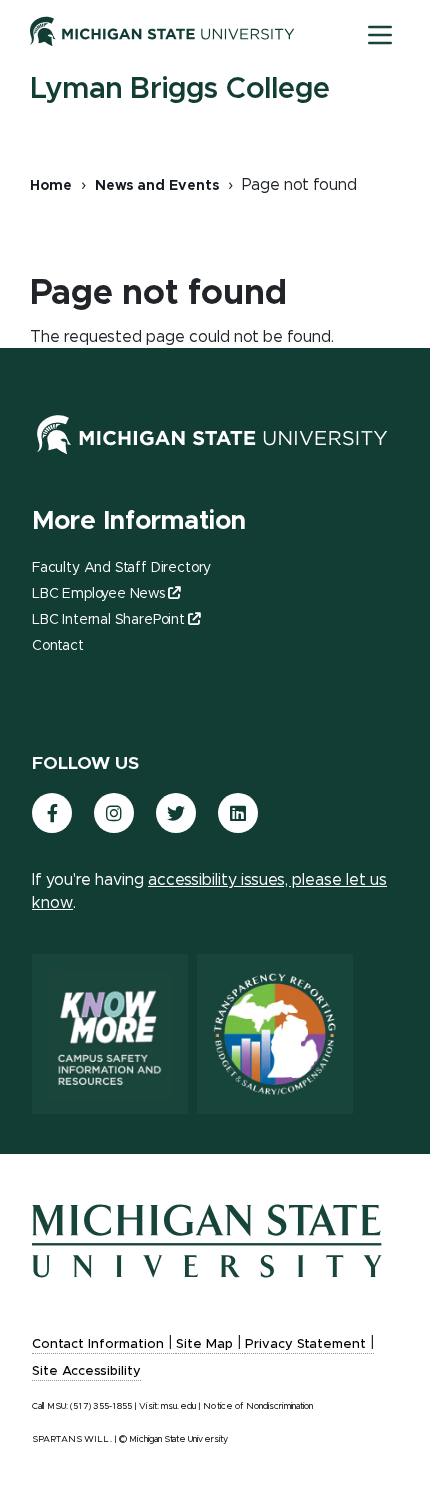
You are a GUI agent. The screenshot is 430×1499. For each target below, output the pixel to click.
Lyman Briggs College (180, 89)
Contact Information (98, 1344)
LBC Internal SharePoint (108, 620)
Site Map (204, 1344)
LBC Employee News (98, 594)
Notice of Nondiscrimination (258, 1406)
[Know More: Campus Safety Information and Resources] (110, 1034)
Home (51, 186)
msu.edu (178, 1406)
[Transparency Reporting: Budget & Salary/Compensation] (275, 1034)
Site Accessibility (86, 1371)
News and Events (157, 186)
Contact (58, 646)
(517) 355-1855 (101, 1406)
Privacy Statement (305, 1344)
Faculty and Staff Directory (121, 568)
